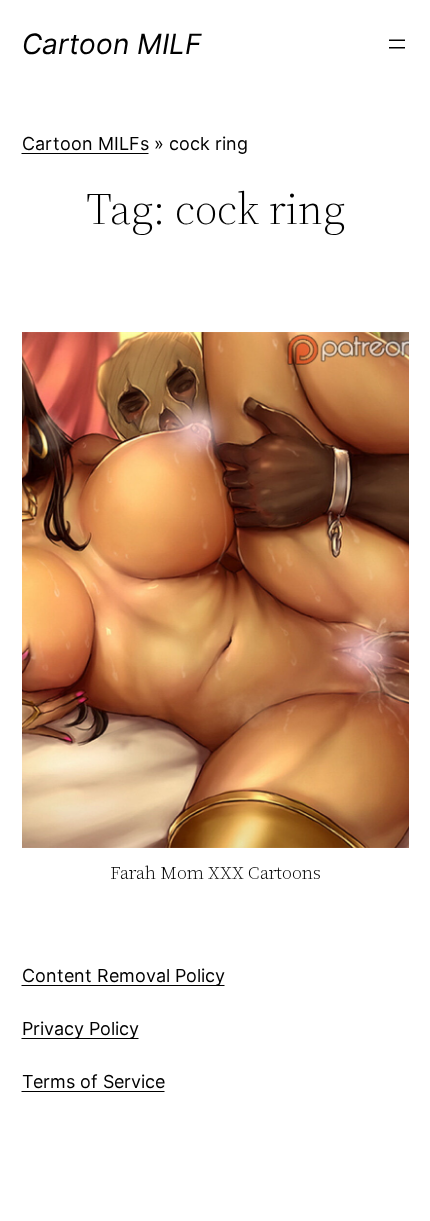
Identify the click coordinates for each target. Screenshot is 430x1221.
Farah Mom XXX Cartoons (215, 873)
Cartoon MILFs (85, 143)
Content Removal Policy (123, 975)
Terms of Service (93, 1081)
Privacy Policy (80, 1028)
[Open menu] (397, 44)
